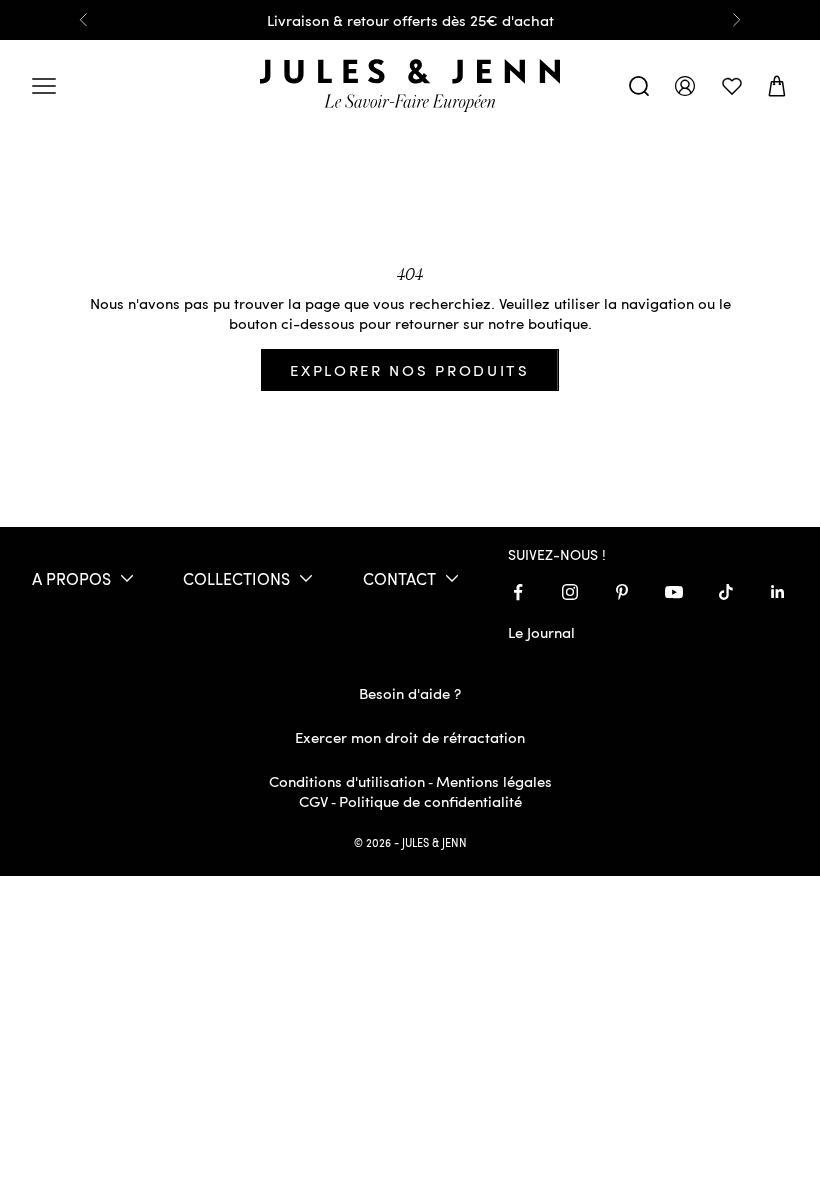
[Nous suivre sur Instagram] (570, 592)
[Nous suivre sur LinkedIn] (778, 592)
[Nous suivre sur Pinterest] (622, 592)
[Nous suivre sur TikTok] (726, 592)
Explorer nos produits (410, 370)
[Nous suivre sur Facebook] (518, 592)
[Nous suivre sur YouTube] (674, 592)
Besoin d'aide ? (410, 693)
